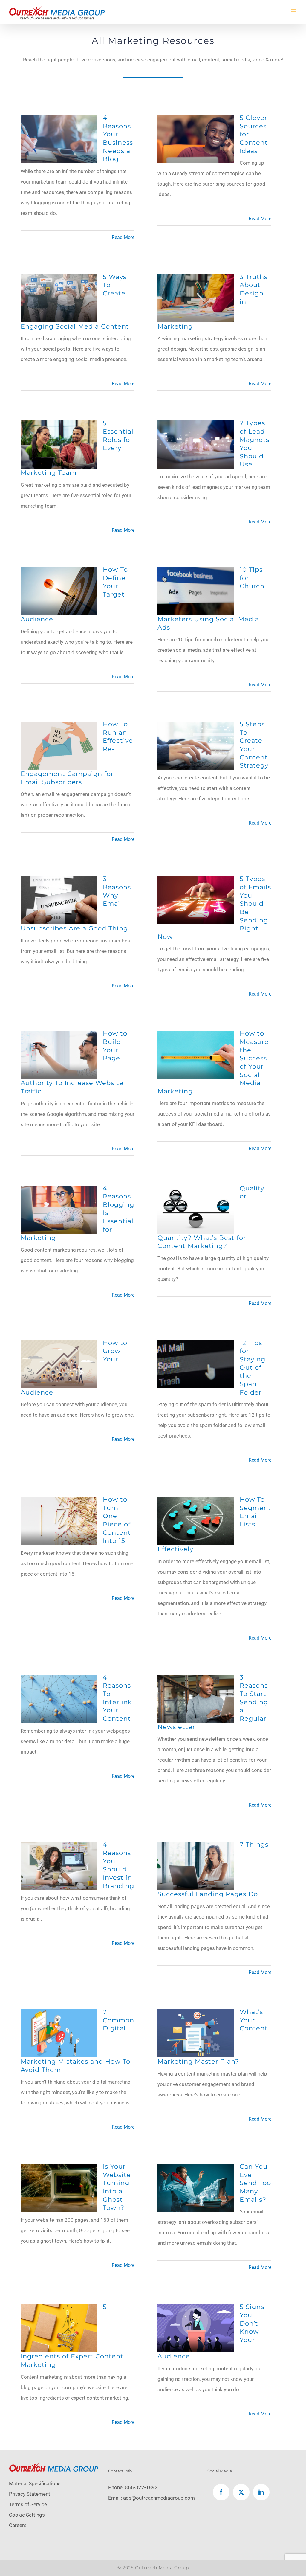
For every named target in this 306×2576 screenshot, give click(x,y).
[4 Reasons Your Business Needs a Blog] (59, 120)
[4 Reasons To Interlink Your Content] (59, 1680)
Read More (123, 237)
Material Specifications (35, 2483)
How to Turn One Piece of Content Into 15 (117, 1520)
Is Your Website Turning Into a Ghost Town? (117, 2187)
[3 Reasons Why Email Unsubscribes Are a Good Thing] (59, 881)
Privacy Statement (30, 2494)
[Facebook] (221, 2492)
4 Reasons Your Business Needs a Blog (118, 138)
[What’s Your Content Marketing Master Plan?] (196, 2014)
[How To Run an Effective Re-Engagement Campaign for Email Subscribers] (59, 727)
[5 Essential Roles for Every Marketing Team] (59, 426)
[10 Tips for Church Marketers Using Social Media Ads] (196, 572)
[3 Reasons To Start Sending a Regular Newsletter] (196, 1680)
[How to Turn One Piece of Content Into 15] (59, 1502)
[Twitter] (241, 2492)
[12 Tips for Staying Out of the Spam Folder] (196, 1345)
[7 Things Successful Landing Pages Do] (196, 1847)
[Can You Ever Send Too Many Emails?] (196, 2169)
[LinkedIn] (261, 2492)
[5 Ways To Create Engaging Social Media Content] (59, 279)
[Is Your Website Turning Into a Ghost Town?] (59, 2169)
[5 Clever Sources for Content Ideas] (196, 120)
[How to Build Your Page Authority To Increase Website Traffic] (59, 1036)
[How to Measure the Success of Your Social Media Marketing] (196, 1036)
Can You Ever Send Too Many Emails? (255, 2183)
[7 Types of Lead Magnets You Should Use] (196, 426)
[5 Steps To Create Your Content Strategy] (196, 727)
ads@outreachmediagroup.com (159, 2498)
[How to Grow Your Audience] (59, 1345)
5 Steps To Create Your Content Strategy (254, 745)
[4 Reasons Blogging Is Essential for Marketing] (59, 1191)
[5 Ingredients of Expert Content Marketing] (59, 2309)
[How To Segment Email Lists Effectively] (196, 1502)
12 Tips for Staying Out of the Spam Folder (253, 1367)
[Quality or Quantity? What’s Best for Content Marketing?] (196, 1191)
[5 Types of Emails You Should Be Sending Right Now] (196, 881)
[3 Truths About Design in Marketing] (196, 279)
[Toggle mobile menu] (294, 11)
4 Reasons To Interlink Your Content (117, 1698)
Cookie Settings (27, 2515)
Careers (18, 2525)
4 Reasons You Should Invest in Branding (118, 1865)
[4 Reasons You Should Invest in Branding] (59, 1847)
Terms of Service (28, 2504)
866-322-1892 (141, 2487)
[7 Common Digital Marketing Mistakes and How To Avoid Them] (59, 2014)
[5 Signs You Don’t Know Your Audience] (196, 2309)
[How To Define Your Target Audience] (59, 572)
